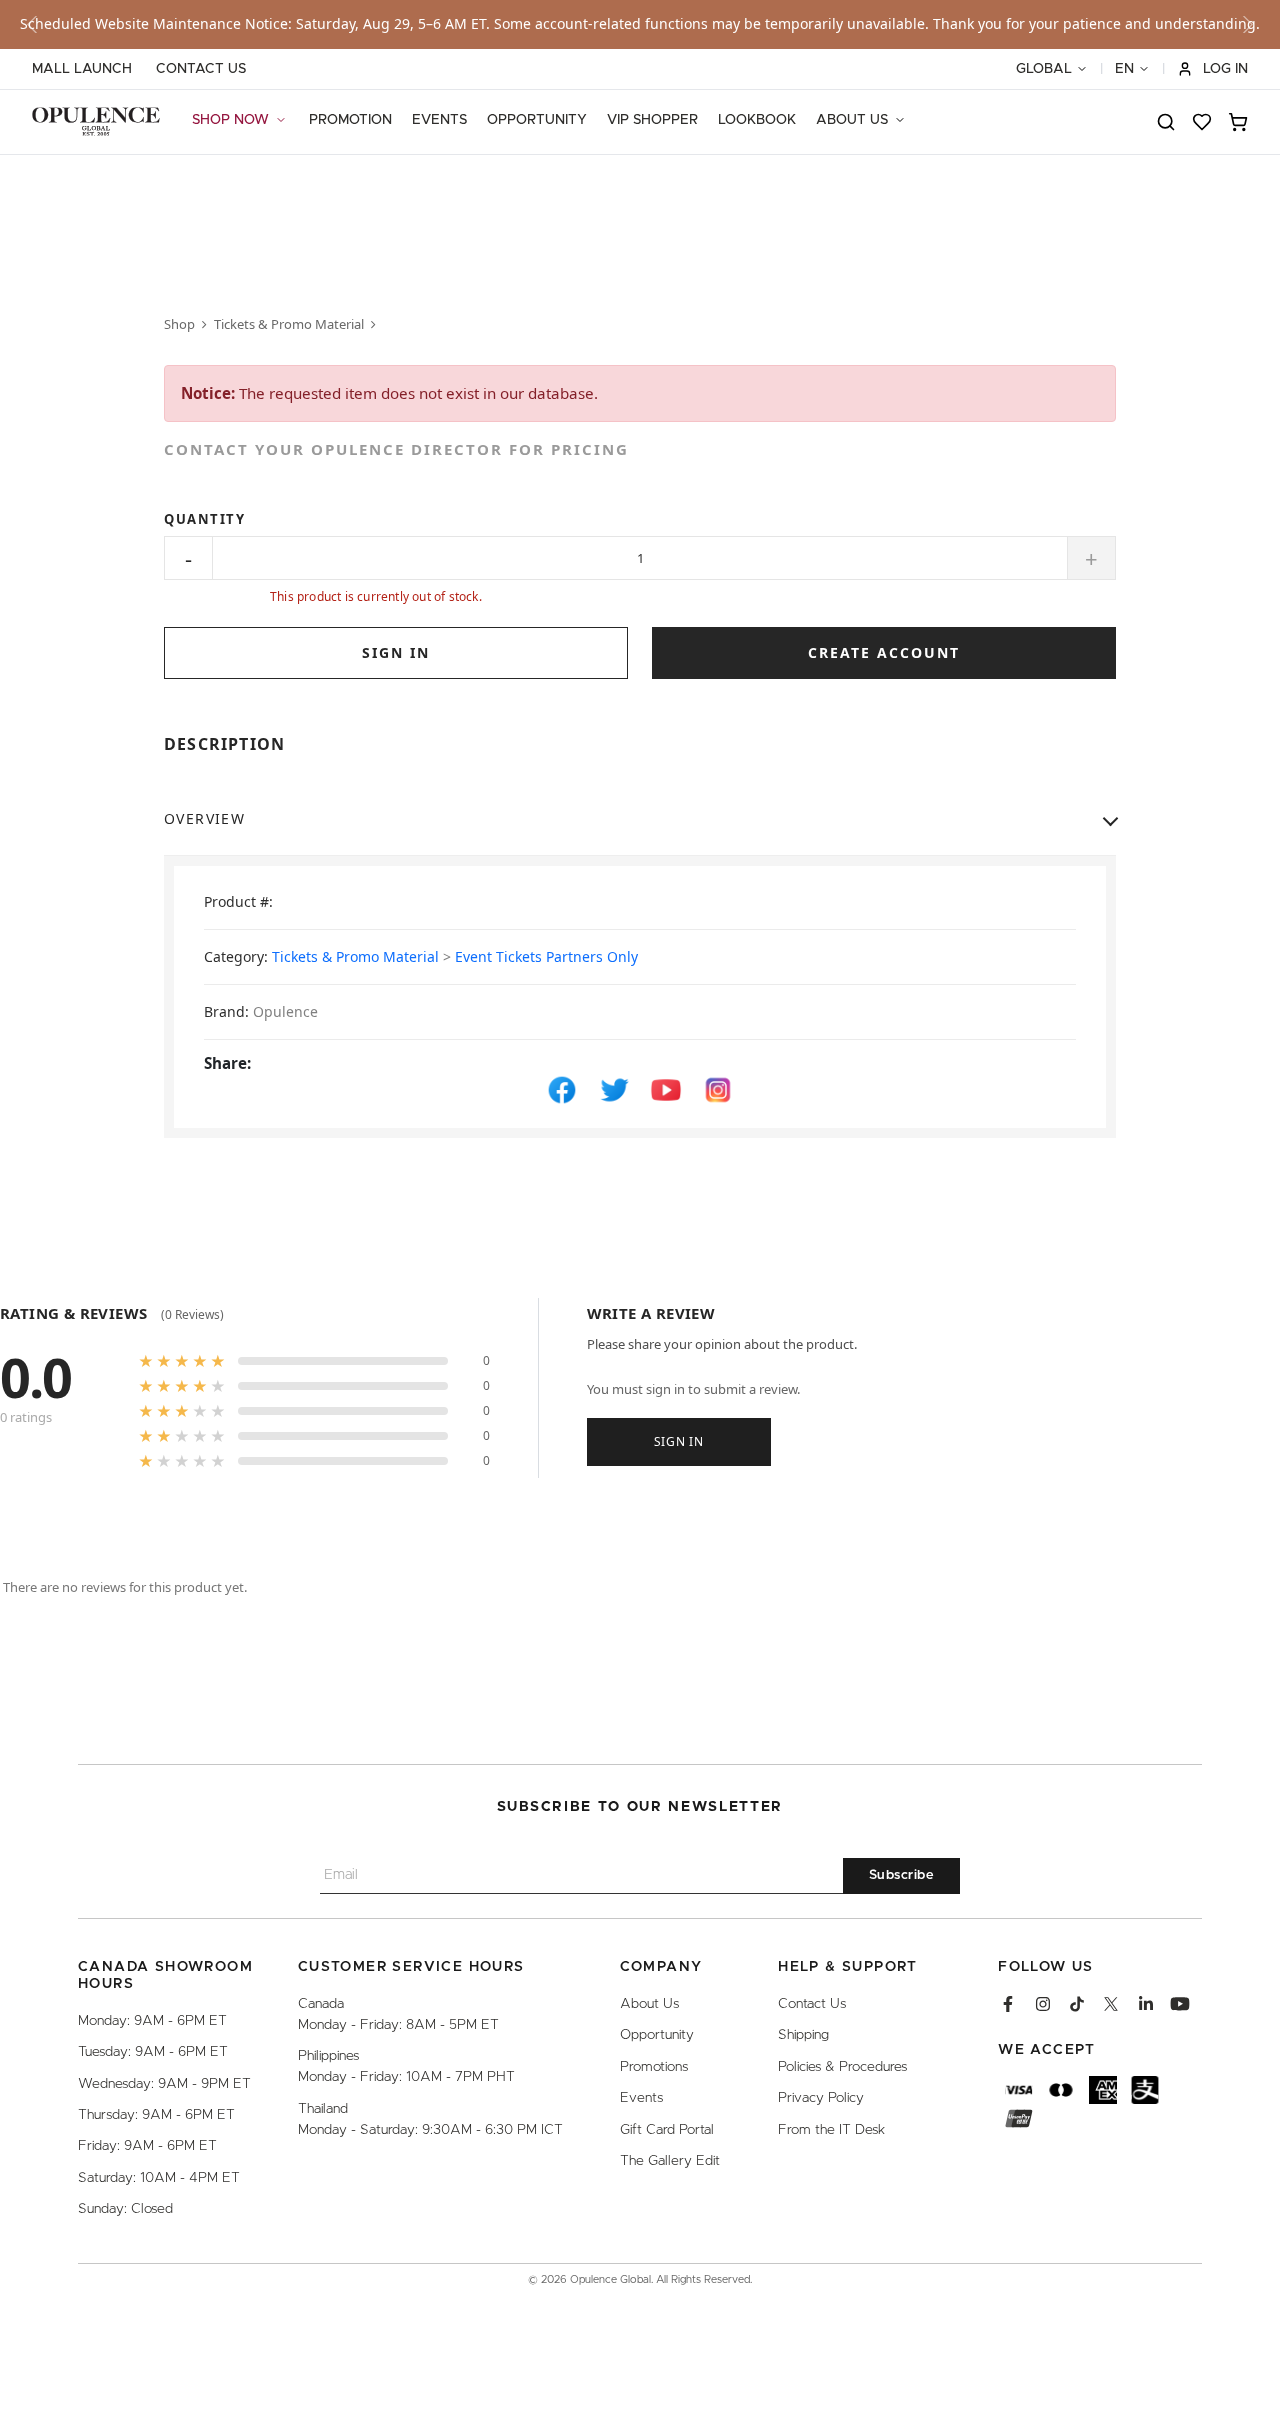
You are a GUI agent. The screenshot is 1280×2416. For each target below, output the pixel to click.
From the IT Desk (831, 2130)
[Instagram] (1043, 2004)
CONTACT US (201, 69)
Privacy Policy (821, 2098)
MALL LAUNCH (82, 69)
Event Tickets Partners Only (546, 956)
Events (641, 2098)
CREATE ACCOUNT (884, 652)
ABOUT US (852, 120)
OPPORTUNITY (537, 120)
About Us (649, 2004)
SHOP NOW (230, 120)
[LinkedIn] (1146, 2004)
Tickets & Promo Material (289, 324)
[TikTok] (1077, 2004)
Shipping (803, 2035)
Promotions (654, 2067)
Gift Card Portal (667, 2130)
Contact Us (812, 2004)
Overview (204, 818)
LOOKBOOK (757, 120)
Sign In (679, 1441)
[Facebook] (1008, 2004)
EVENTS (439, 120)
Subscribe (902, 1875)
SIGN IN (396, 652)
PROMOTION (350, 120)
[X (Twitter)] (1111, 2004)
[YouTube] (1180, 2004)
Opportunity (657, 2035)
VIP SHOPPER (652, 120)
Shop (179, 324)
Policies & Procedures (842, 2067)
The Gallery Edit (670, 2161)
